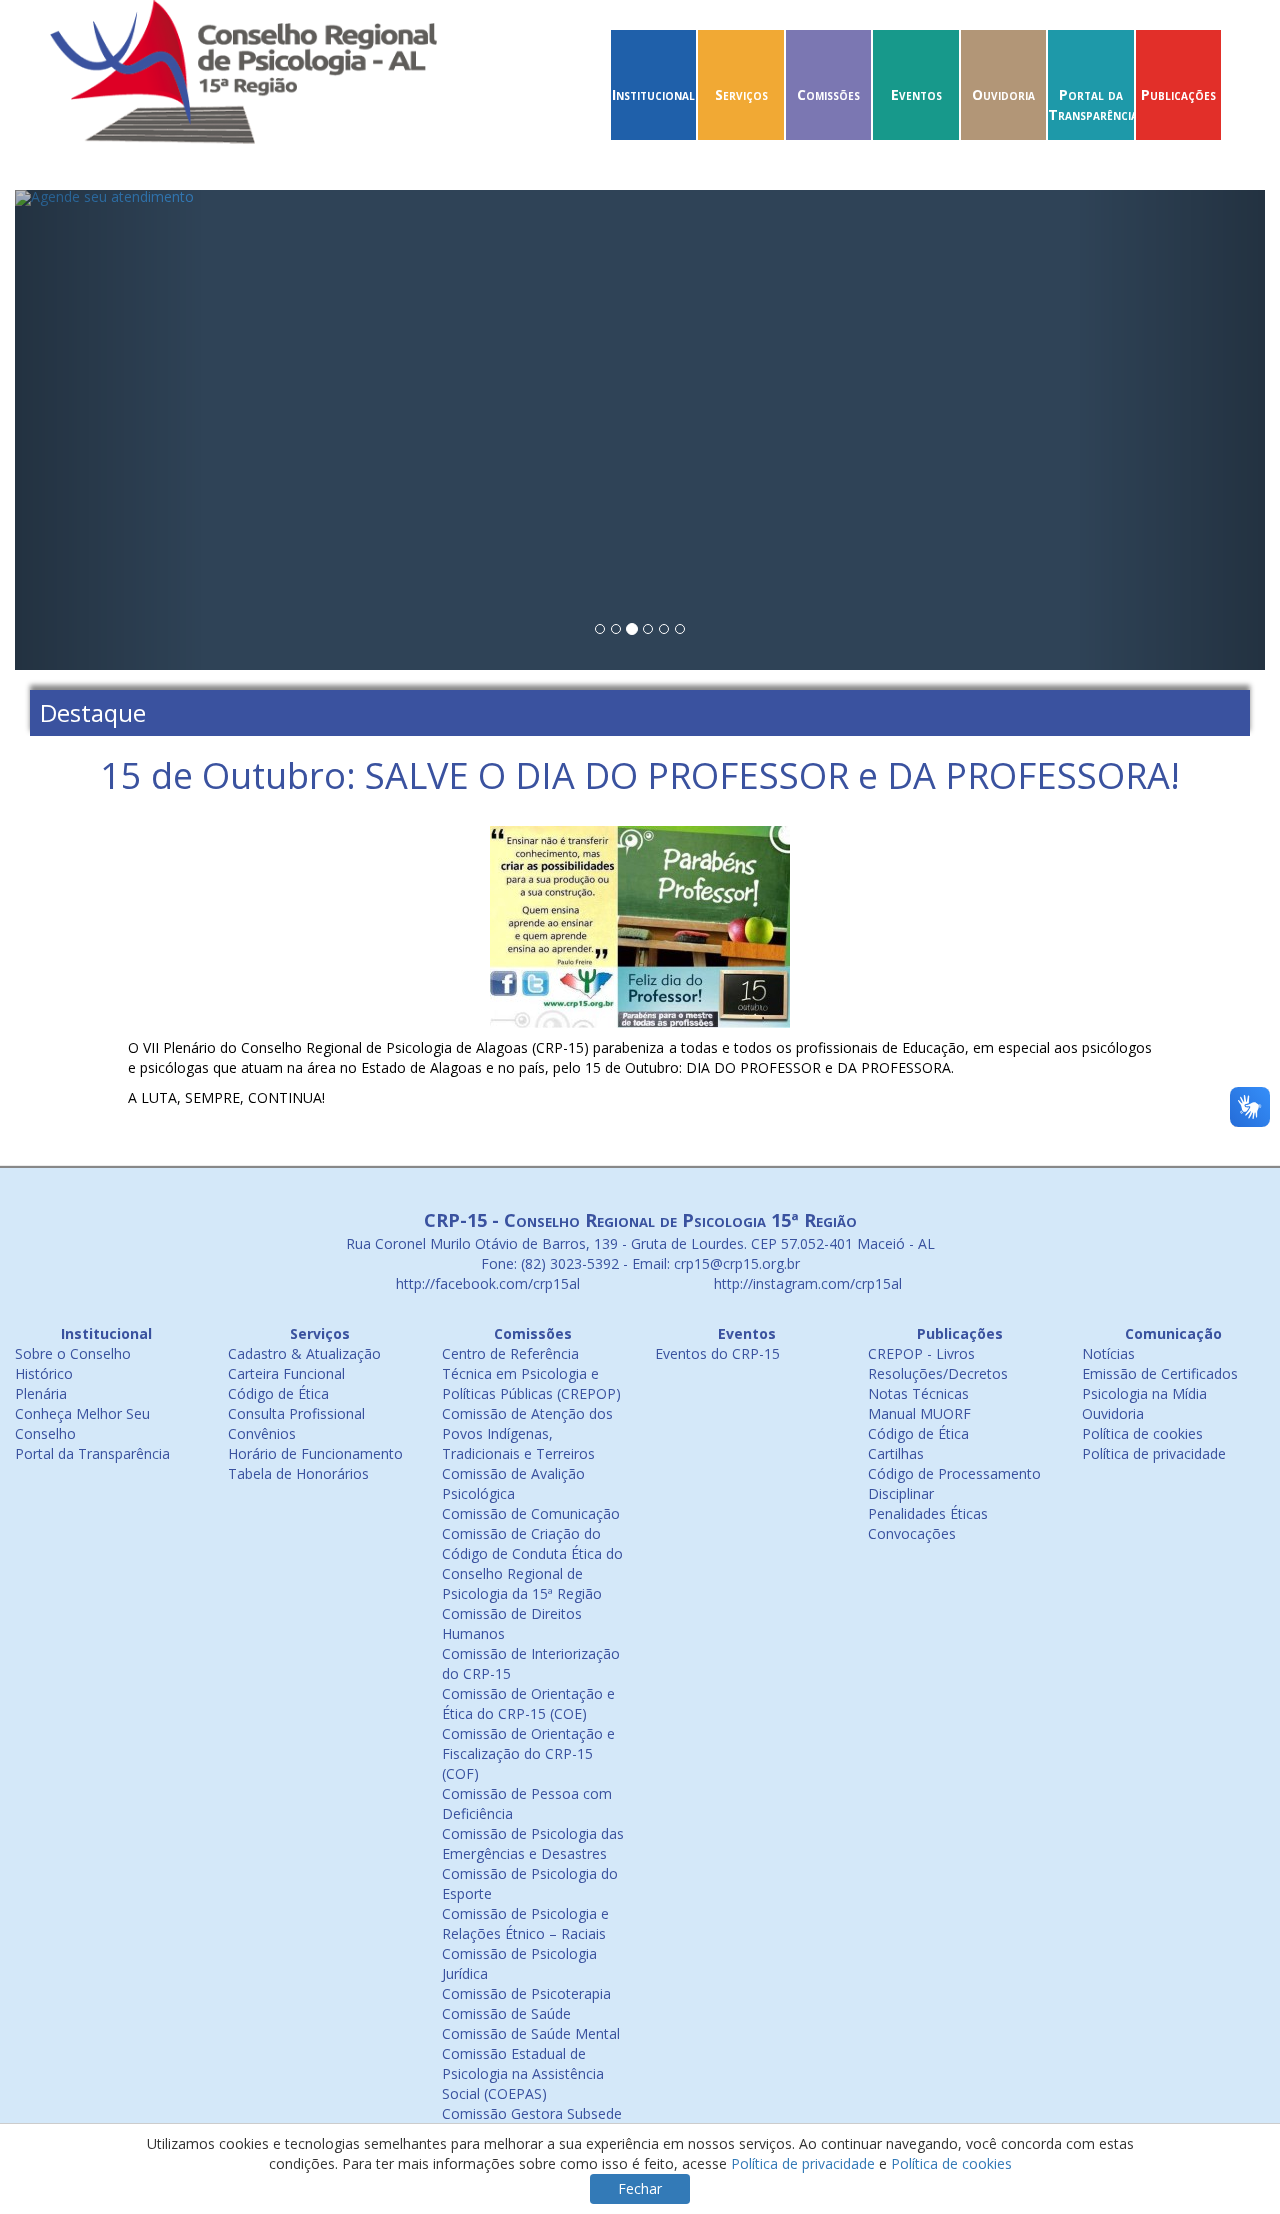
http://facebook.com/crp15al (486, 1283)
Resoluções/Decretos (938, 1373)
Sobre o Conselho (73, 1353)
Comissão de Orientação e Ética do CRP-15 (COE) (528, 1703)
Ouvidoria (1003, 94)
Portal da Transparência (1093, 104)
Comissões (828, 94)
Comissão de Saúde (506, 2013)
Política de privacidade (1154, 1453)
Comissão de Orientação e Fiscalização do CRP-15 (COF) (528, 1753)
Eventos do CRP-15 (717, 1353)
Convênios (262, 1433)
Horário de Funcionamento (315, 1453)
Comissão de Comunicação (531, 1513)
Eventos (916, 94)
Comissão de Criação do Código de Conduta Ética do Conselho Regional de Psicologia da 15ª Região (532, 1563)
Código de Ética (278, 1393)
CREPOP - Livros (921, 1353)
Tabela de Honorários (298, 1473)
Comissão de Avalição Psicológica (513, 1483)
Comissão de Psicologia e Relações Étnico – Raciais (525, 1923)
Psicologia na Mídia (1144, 1393)
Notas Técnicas (918, 1393)
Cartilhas (896, 1453)
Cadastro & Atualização (304, 1353)
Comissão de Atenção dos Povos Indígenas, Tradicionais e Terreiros (527, 1433)
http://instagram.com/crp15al (806, 1283)
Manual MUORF (919, 1413)
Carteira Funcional (286, 1373)
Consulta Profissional (296, 1413)
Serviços (741, 94)
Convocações (912, 1533)
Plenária (41, 1393)
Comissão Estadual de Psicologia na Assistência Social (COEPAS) (523, 2073)
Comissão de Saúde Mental (531, 2033)
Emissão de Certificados (1160, 1373)
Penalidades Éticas (928, 1513)
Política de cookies (1142, 1433)
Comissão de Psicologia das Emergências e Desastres (533, 1843)
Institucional (653, 94)
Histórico (44, 1373)
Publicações (1178, 94)
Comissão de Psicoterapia (526, 1993)
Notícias (1108, 1353)
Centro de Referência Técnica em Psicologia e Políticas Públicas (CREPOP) (531, 1373)
